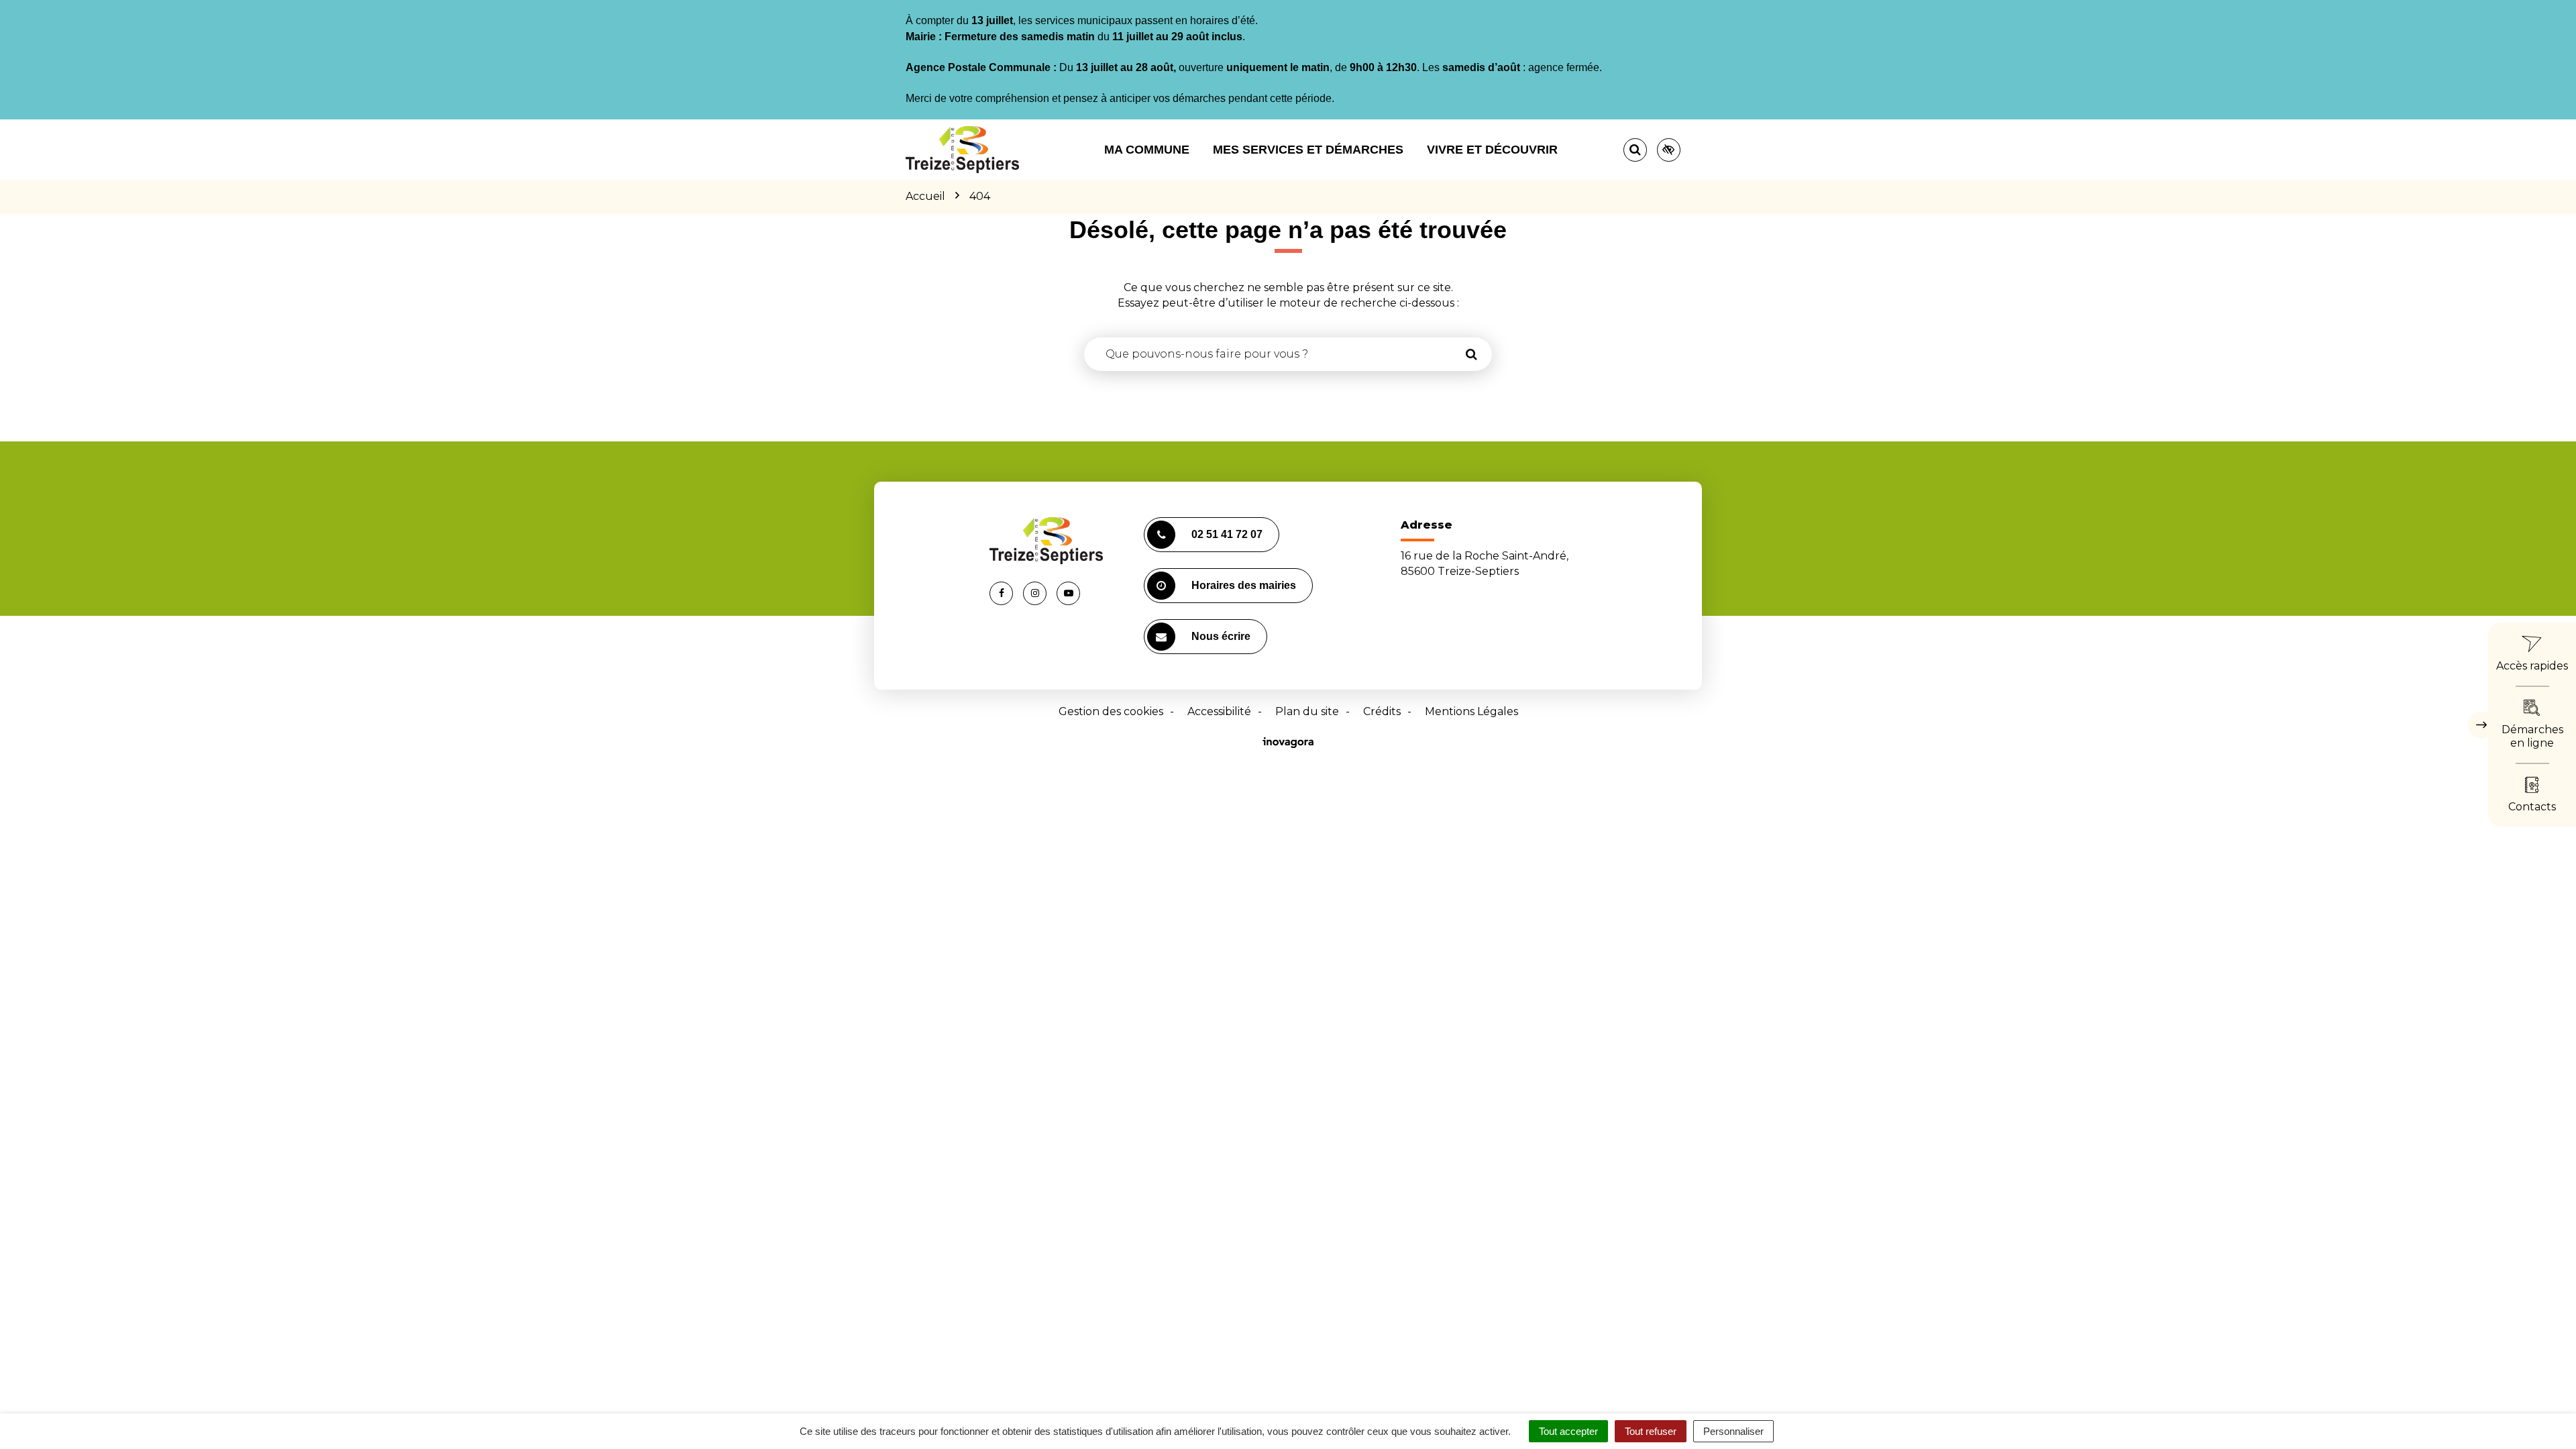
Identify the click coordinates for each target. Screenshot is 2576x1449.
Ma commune (1147, 150)
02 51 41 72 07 (1227, 534)
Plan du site (1307, 711)
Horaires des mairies (1244, 585)
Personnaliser (1733, 1431)
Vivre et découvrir (1492, 150)
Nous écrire (1221, 636)
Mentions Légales (1471, 711)
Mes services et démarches (1308, 150)
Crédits (1382, 711)
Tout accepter (1568, 1431)
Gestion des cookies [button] (1111, 711)
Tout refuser (1651, 1431)
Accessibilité (1219, 711)
